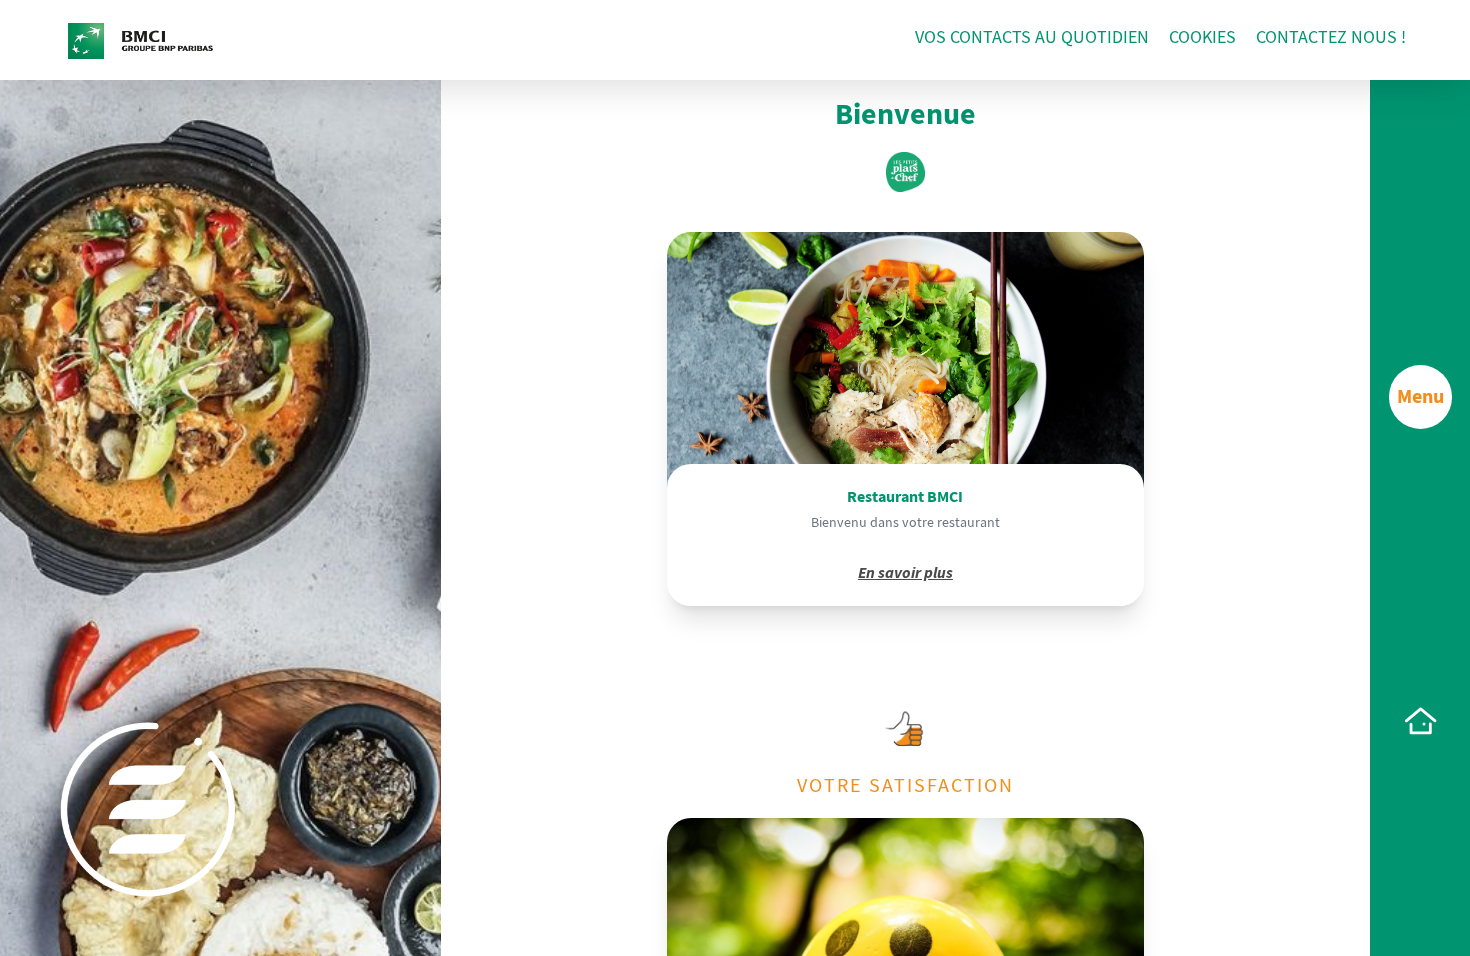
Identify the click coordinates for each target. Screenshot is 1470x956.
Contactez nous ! (1331, 37)
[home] (1420, 721)
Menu (1420, 396)
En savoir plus (905, 573)
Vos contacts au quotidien (1032, 37)
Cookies (1202, 37)
